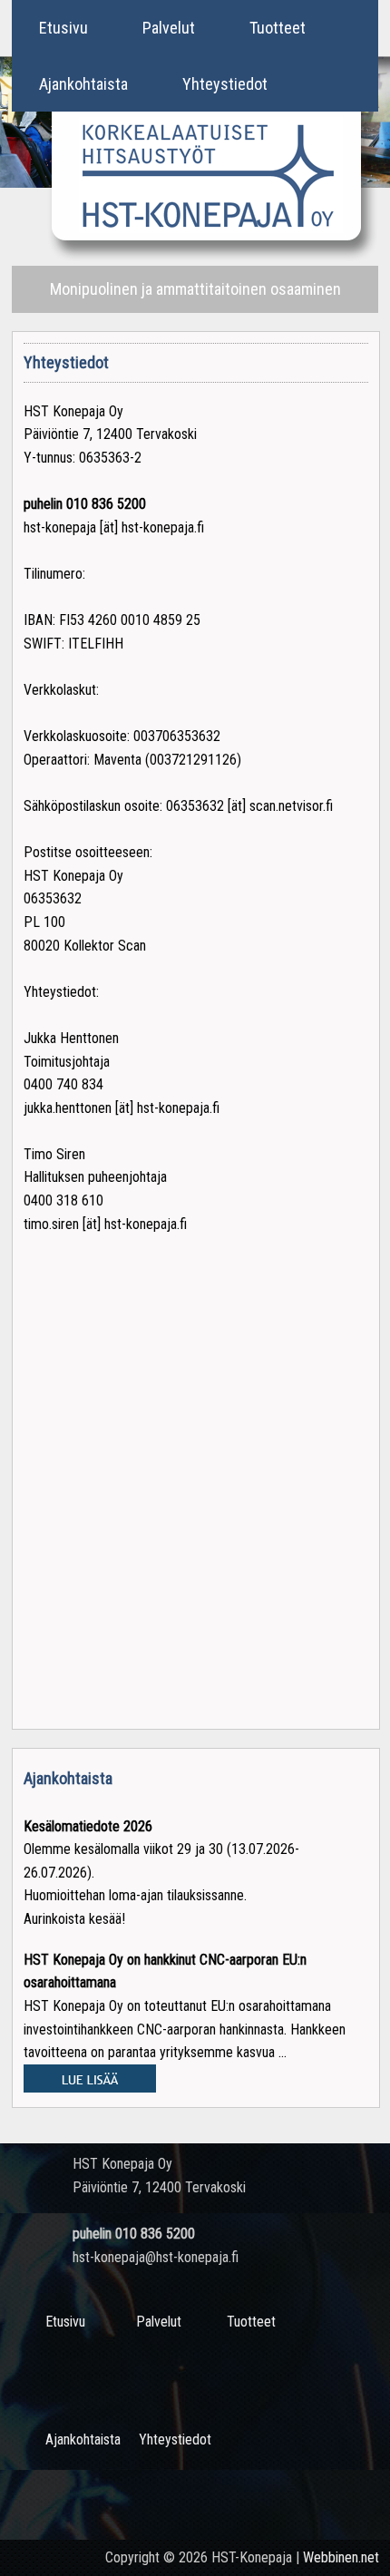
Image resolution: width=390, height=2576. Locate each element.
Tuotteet (278, 28)
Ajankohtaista (83, 84)
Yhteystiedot (225, 84)
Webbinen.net (341, 2557)
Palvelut (169, 28)
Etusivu (63, 28)
